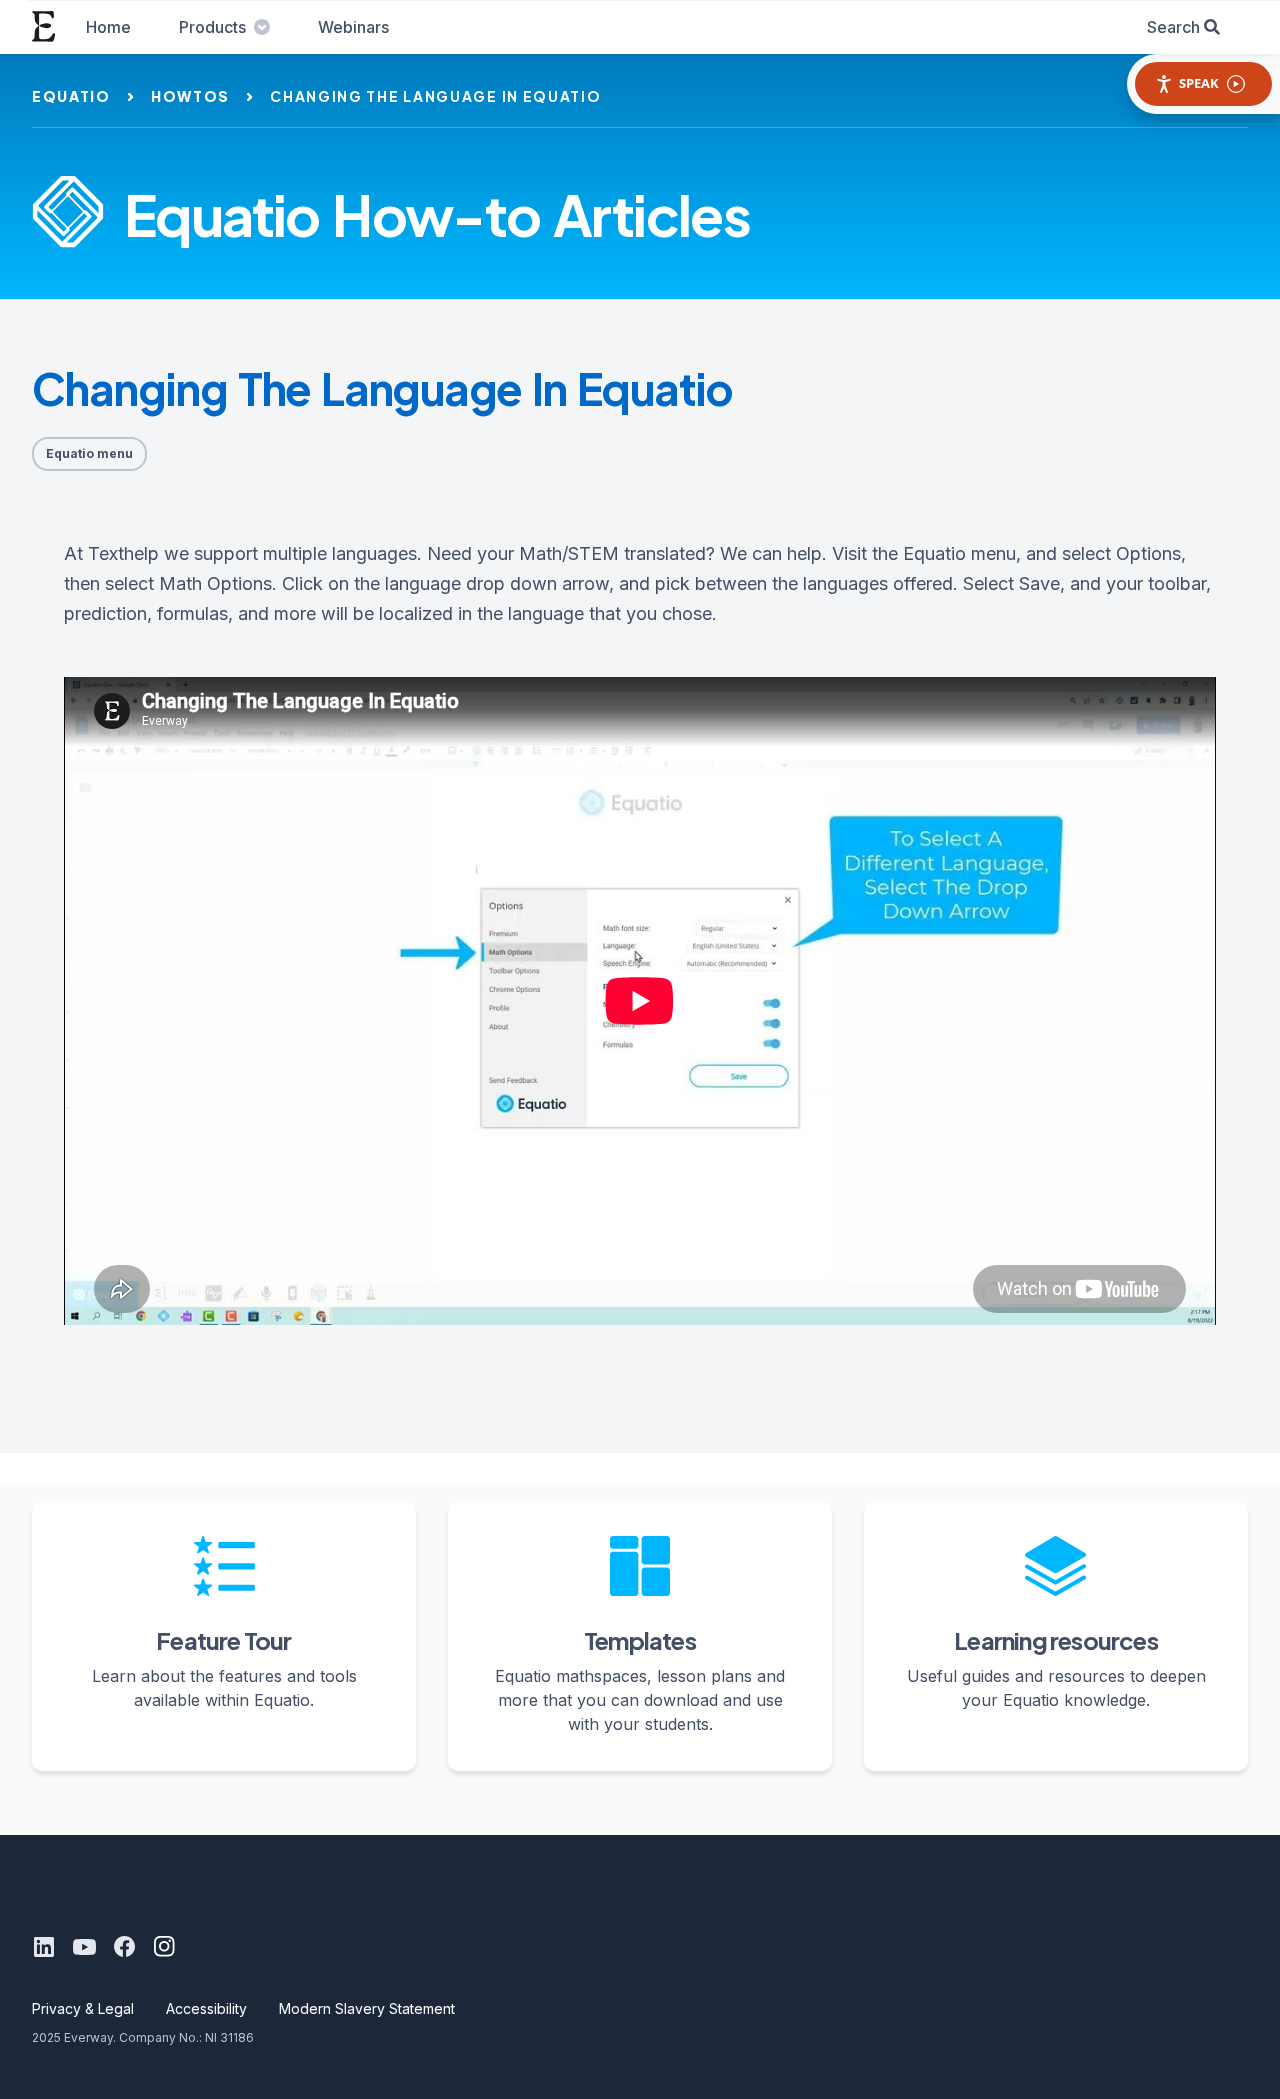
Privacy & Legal (83, 2008)
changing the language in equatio (435, 96)
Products (212, 27)
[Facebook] (124, 1947)
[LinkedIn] (44, 1947)
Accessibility (206, 2008)
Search (1173, 27)
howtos (190, 96)
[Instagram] (164, 1947)
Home (108, 27)
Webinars (353, 27)
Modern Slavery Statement (367, 2008)
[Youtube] (84, 1947)
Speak (1199, 83)
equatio (71, 96)
